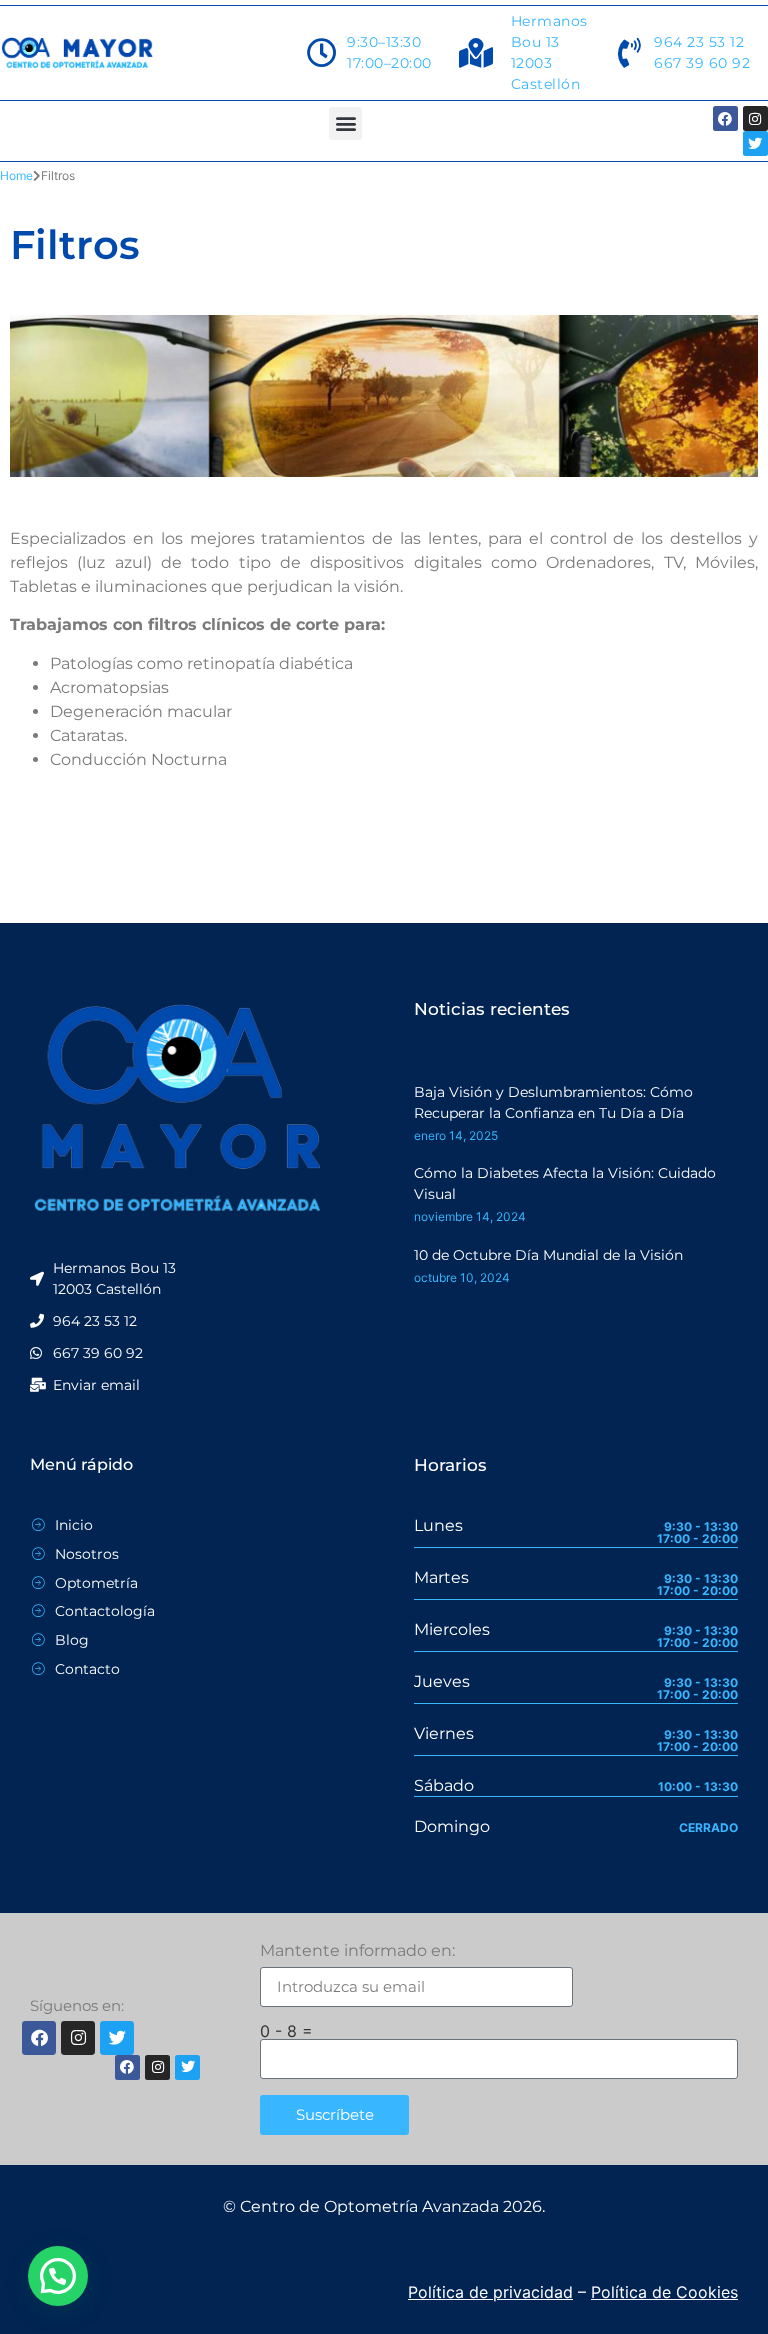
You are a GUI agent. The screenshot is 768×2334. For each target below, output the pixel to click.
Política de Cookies (664, 2292)
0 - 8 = (286, 2031)
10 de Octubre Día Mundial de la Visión (548, 1255)
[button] (345, 123)
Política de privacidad (490, 2292)
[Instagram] (755, 118)
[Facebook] (725, 118)
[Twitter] (755, 143)
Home (16, 175)
